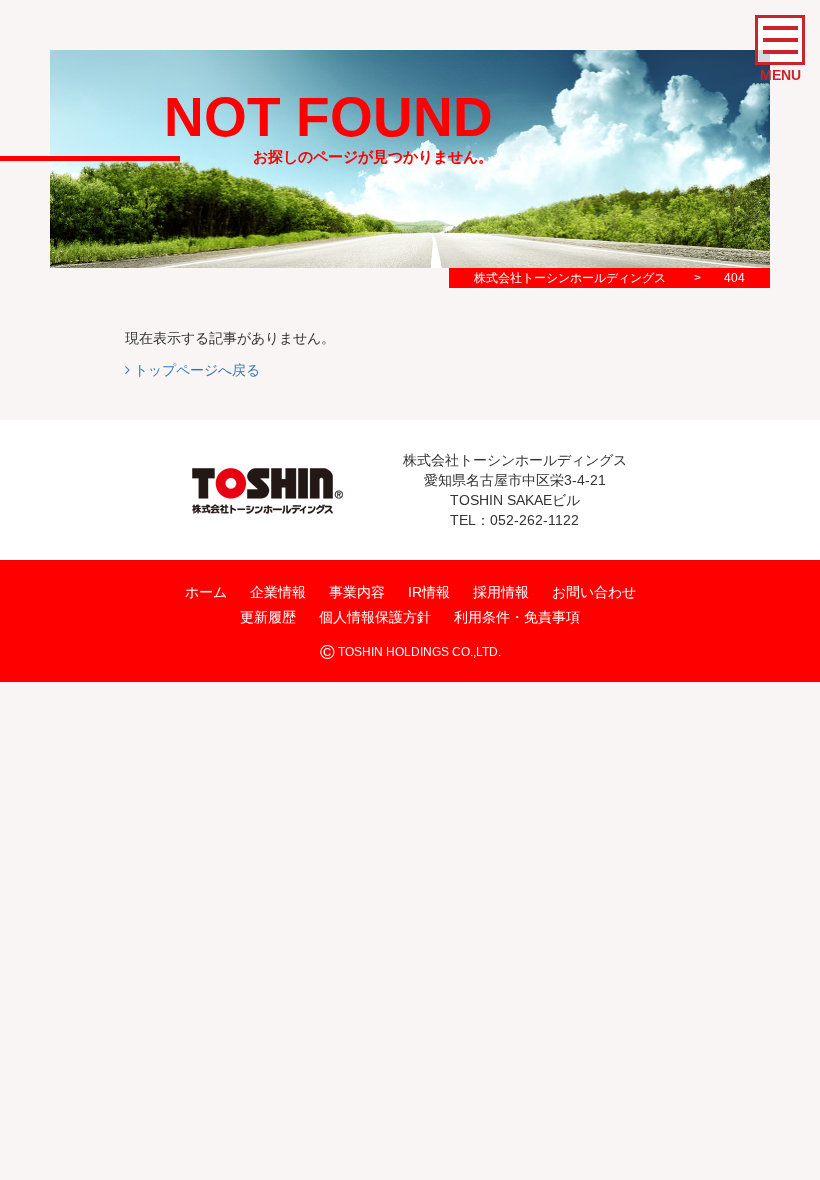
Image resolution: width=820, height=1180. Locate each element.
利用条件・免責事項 (517, 617)
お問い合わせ (594, 591)
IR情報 (429, 591)
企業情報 (278, 591)
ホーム (206, 591)
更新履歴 (268, 617)
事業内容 (357, 591)
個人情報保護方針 (375, 617)
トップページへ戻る (195, 370)
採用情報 (501, 591)
